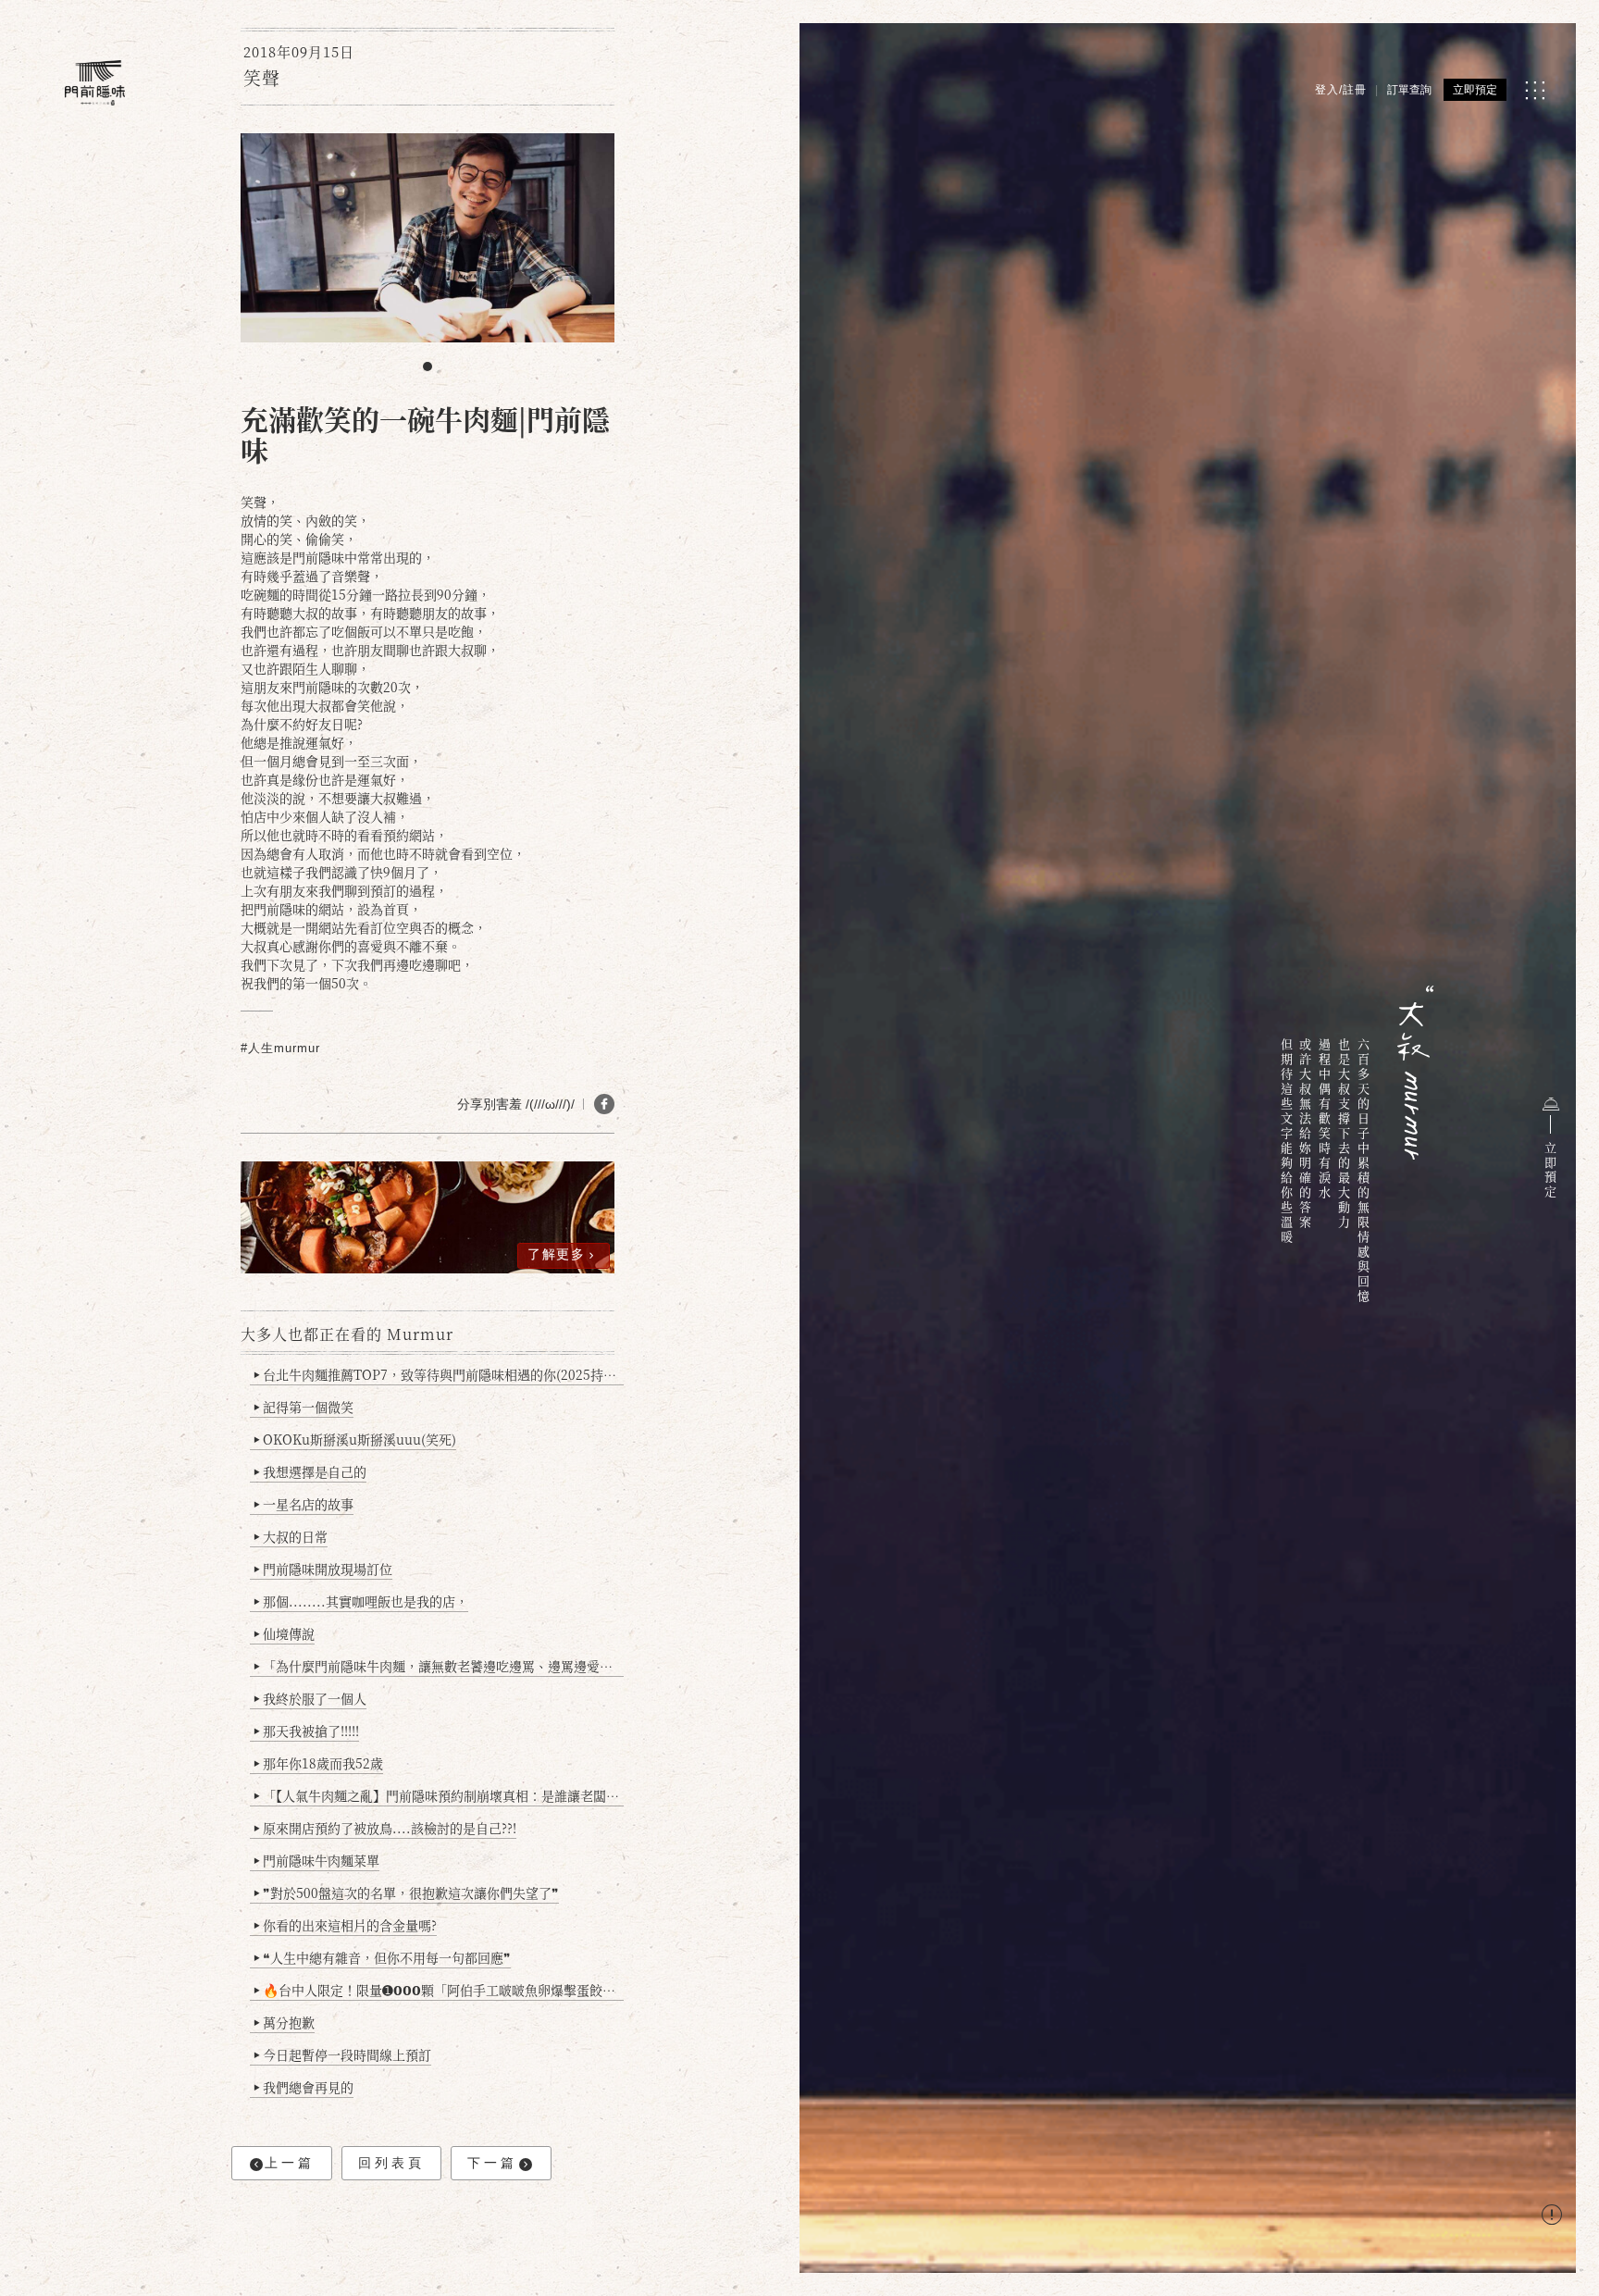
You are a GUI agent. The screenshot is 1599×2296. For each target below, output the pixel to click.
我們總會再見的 (304, 2087)
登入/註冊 (1341, 90)
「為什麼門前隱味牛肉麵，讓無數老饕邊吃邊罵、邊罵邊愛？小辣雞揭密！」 (439, 1666)
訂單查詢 (1409, 90)
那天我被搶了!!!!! (306, 1731)
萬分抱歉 (284, 2022)
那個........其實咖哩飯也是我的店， (361, 1601)
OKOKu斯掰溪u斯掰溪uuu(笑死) (355, 1439)
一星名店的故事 (304, 1504)
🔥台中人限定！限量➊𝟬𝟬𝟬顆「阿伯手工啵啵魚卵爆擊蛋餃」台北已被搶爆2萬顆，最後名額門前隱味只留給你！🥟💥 (439, 1990)
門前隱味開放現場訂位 (323, 1569)
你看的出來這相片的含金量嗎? (345, 1925)
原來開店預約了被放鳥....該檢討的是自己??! (385, 1828)
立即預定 (1475, 90)
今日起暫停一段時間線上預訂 (342, 2054)
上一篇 (290, 2163)
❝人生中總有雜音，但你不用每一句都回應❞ (382, 1957)
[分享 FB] (604, 1104)
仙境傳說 (284, 1633)
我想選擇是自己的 (310, 1471)
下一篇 (492, 2163)
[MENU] (1535, 90)
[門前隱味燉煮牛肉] (95, 83)
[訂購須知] (1552, 2217)
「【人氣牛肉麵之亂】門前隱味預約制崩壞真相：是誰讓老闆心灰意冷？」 (439, 1795)
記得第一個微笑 (304, 1407)
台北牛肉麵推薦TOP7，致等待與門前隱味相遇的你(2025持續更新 (439, 1374)
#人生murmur (280, 1048)
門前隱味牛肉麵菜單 (316, 1860)
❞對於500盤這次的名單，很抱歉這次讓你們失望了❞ (406, 1893)
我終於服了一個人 (310, 1698)
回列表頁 (391, 2163)
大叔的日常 (291, 1536)
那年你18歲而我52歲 (318, 1763)
